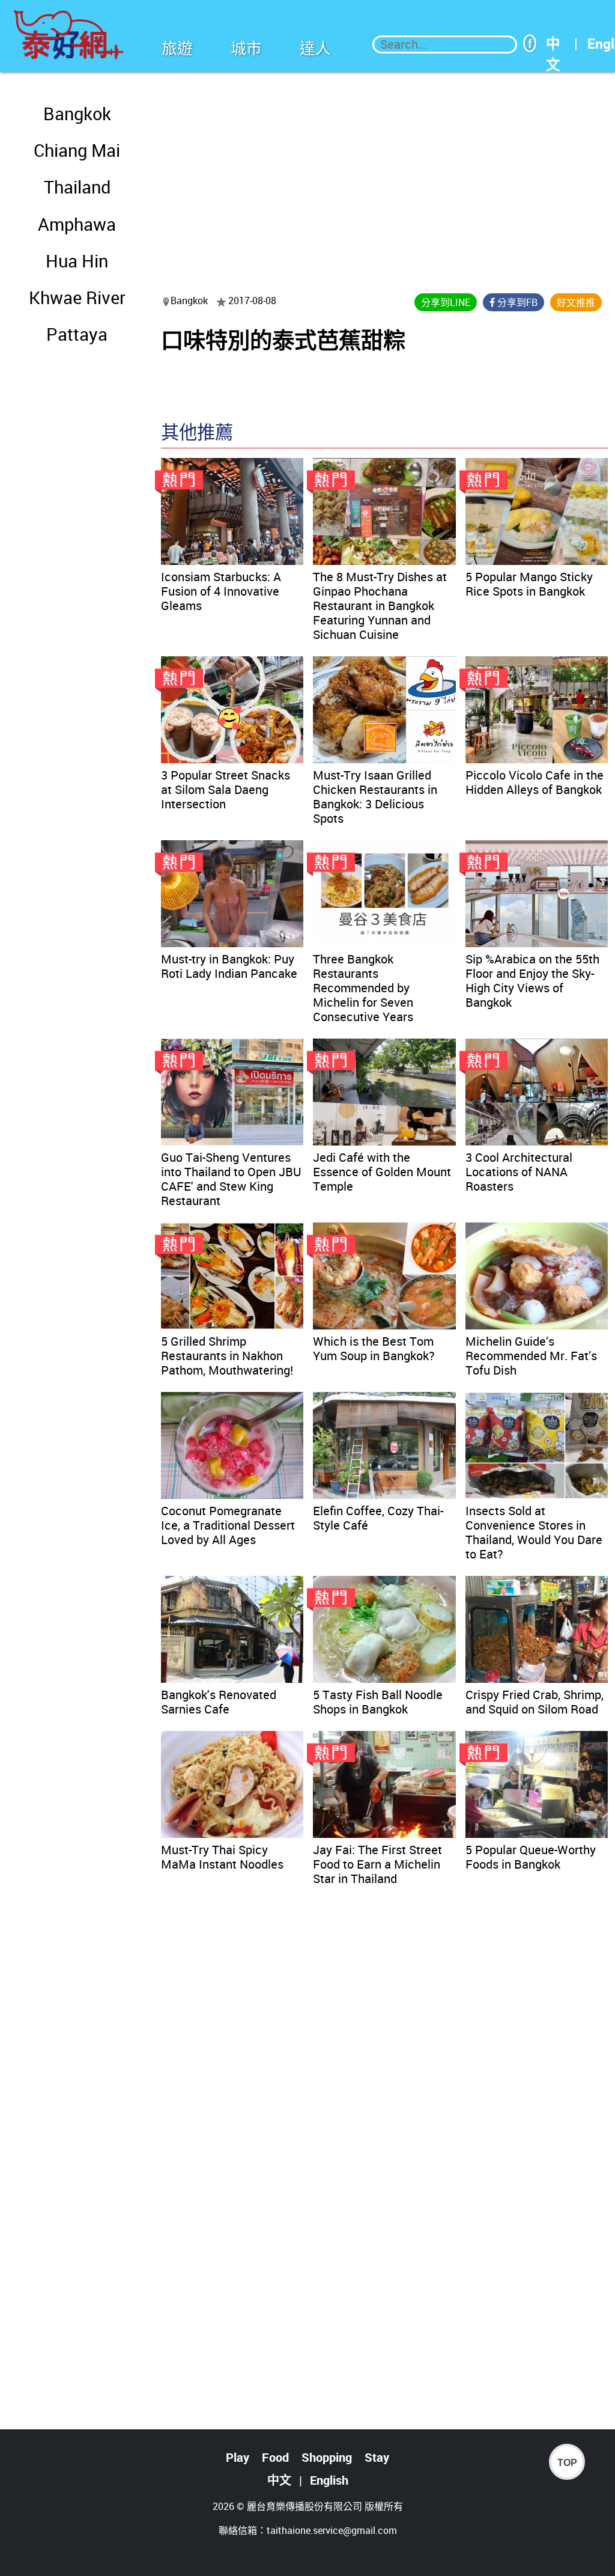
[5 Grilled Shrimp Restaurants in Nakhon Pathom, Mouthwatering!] (232, 1276)
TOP (567, 2463)
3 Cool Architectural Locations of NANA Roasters (519, 1172)
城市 (246, 48)
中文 (553, 44)
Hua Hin (77, 261)
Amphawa (77, 224)
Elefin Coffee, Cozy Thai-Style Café (378, 1518)
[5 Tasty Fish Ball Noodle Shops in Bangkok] (384, 1629)
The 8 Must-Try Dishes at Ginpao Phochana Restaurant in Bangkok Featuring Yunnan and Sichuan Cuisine (380, 606)
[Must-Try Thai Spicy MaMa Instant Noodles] (232, 1784)
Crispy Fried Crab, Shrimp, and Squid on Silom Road (535, 1702)
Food (275, 2457)
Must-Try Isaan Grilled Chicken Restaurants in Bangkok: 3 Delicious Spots (375, 797)
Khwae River (77, 298)
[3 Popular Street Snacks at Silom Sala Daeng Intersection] (232, 710)
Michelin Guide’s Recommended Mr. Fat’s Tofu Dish (531, 1356)
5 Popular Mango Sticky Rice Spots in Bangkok (529, 584)
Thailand (77, 187)
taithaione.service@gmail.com (332, 2530)
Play (238, 2457)
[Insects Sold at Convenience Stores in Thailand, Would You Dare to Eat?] (537, 1445)
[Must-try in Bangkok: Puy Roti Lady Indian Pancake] (232, 894)
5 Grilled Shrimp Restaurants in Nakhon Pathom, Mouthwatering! (227, 1356)
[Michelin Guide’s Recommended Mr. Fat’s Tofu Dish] (537, 1276)
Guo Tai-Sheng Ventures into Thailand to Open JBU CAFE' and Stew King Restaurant (231, 1179)
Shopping (327, 2457)
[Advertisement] (384, 175)
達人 (315, 48)
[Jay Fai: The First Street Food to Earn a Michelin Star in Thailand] (384, 1784)
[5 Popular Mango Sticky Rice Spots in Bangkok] (537, 511)
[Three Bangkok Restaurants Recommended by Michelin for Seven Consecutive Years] (384, 894)
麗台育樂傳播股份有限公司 (304, 2506)
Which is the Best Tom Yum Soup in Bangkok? (374, 1348)
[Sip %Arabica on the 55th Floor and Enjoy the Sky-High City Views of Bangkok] (537, 894)
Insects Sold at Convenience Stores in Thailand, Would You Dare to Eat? (534, 1532)
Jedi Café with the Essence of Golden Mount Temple (382, 1172)
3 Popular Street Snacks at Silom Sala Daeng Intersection (226, 789)
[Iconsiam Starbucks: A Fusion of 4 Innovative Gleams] (232, 511)
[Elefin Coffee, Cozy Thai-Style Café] (384, 1445)
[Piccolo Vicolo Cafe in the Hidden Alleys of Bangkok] (537, 710)
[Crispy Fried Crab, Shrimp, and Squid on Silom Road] (537, 1629)
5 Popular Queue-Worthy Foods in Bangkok (531, 1857)
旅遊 (177, 48)
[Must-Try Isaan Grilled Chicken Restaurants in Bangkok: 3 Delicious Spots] (384, 710)
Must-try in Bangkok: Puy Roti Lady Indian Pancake (229, 966)
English (329, 2480)
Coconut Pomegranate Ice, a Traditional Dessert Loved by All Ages (228, 1525)
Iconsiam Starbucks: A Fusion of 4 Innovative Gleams (221, 591)
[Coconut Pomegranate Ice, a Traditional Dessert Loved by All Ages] (232, 1445)
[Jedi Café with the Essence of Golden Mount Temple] (384, 1092)
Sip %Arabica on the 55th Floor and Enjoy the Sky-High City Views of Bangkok (532, 981)
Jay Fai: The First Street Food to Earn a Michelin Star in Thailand (377, 1864)
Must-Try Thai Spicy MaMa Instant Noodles (222, 1857)
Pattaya (77, 334)
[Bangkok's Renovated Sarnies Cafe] (232, 1629)
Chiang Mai (77, 150)
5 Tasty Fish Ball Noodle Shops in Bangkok (378, 1702)
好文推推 (576, 302)
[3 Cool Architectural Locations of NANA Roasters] (537, 1092)
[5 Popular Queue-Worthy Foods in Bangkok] (537, 1784)
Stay (377, 2457)
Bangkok (77, 114)
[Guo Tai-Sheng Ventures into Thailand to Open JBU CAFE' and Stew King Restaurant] (232, 1092)
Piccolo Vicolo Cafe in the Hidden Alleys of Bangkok (535, 782)
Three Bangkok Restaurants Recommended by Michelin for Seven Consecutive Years (363, 988)
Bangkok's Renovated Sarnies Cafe (219, 1702)
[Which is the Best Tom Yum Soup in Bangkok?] (384, 1276)
